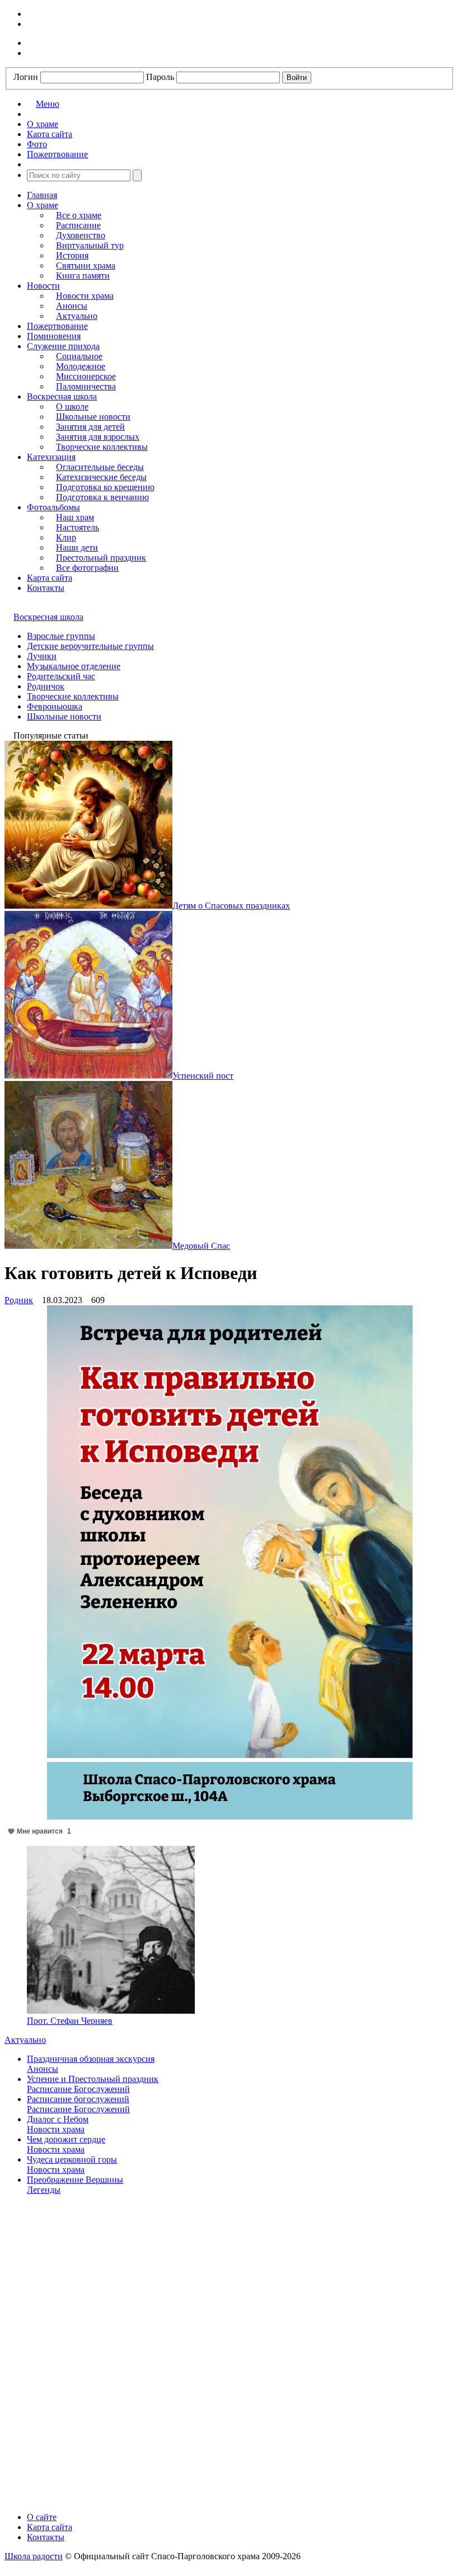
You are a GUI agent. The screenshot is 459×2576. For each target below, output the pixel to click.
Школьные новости (93, 417)
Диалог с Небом (58, 2119)
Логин (26, 77)
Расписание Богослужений (78, 2089)
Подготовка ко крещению (105, 487)
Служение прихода (63, 346)
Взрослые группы (61, 636)
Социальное (79, 356)
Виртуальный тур (90, 245)
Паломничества (86, 386)
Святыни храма (86, 265)
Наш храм (75, 517)
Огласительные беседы (100, 467)
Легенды (44, 2190)
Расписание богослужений (78, 2099)
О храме (43, 205)
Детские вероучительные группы (90, 646)
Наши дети (77, 547)
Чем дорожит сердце (66, 2139)
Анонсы (72, 306)
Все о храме (79, 215)
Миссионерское (86, 376)
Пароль (160, 77)
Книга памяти (83, 276)
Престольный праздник (101, 558)
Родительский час (61, 676)
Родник (19, 1300)
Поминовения (54, 336)
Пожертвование (57, 326)
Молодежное (81, 366)
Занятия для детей (90, 427)
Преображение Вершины (75, 2180)
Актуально (77, 316)
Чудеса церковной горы (72, 2159)
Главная (42, 195)
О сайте (42, 2517)
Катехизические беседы (101, 477)
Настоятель (78, 527)
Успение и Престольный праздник (93, 2079)
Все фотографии (87, 568)
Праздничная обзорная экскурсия (91, 2059)
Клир (66, 537)
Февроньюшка (55, 706)
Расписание (78, 225)
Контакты (46, 588)
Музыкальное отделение (74, 666)
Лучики (42, 656)
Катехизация (51, 457)
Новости (43, 286)
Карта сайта (50, 578)
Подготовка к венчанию (102, 497)
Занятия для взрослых (98, 437)
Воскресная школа (62, 396)
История (72, 255)
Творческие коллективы (102, 447)
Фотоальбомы (53, 507)
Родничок (46, 686)
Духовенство (81, 235)
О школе (72, 406)
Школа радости (34, 2556)
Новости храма (85, 296)
